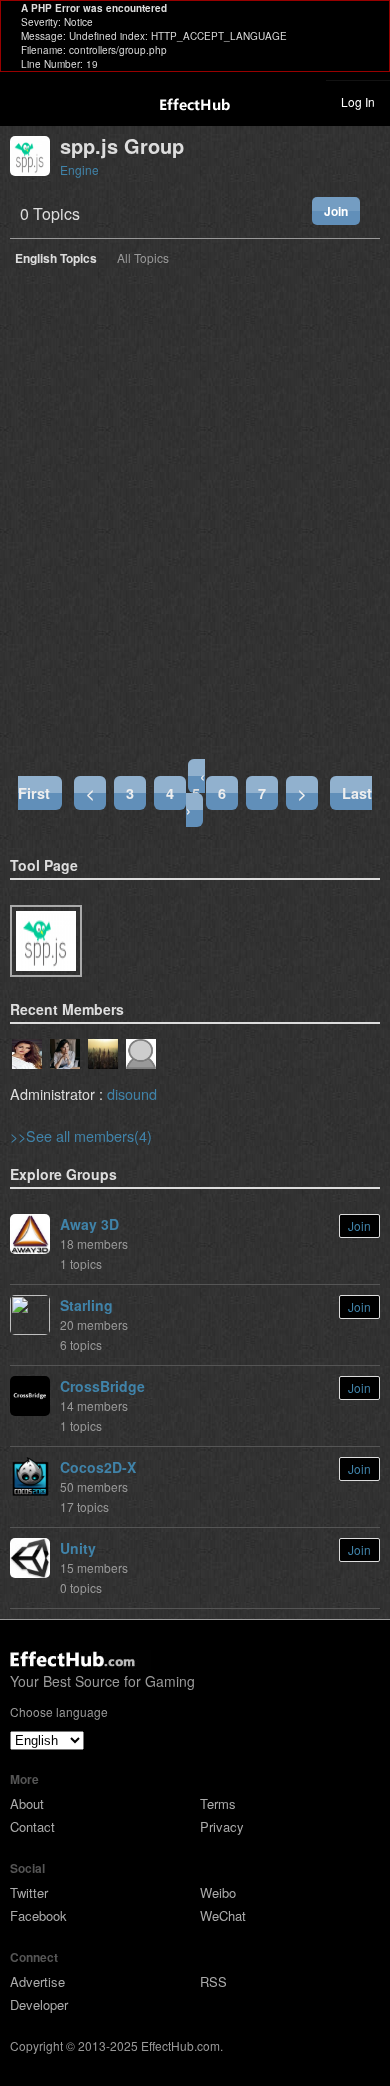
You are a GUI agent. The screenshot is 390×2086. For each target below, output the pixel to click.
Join (336, 211)
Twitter (29, 1892)
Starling (86, 1305)
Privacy (222, 1826)
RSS (213, 1981)
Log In (358, 101)
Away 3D (89, 1224)
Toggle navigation (24, 101)
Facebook (38, 1915)
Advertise (37, 1981)
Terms (218, 1803)
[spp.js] (46, 941)
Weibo (218, 1892)
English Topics (56, 259)
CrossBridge (102, 1386)
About (27, 1803)
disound (132, 1093)
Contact (32, 1826)
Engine (79, 169)
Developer (39, 2004)
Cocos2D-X (98, 1467)
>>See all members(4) (81, 1135)
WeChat (223, 1915)
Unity (78, 1548)
